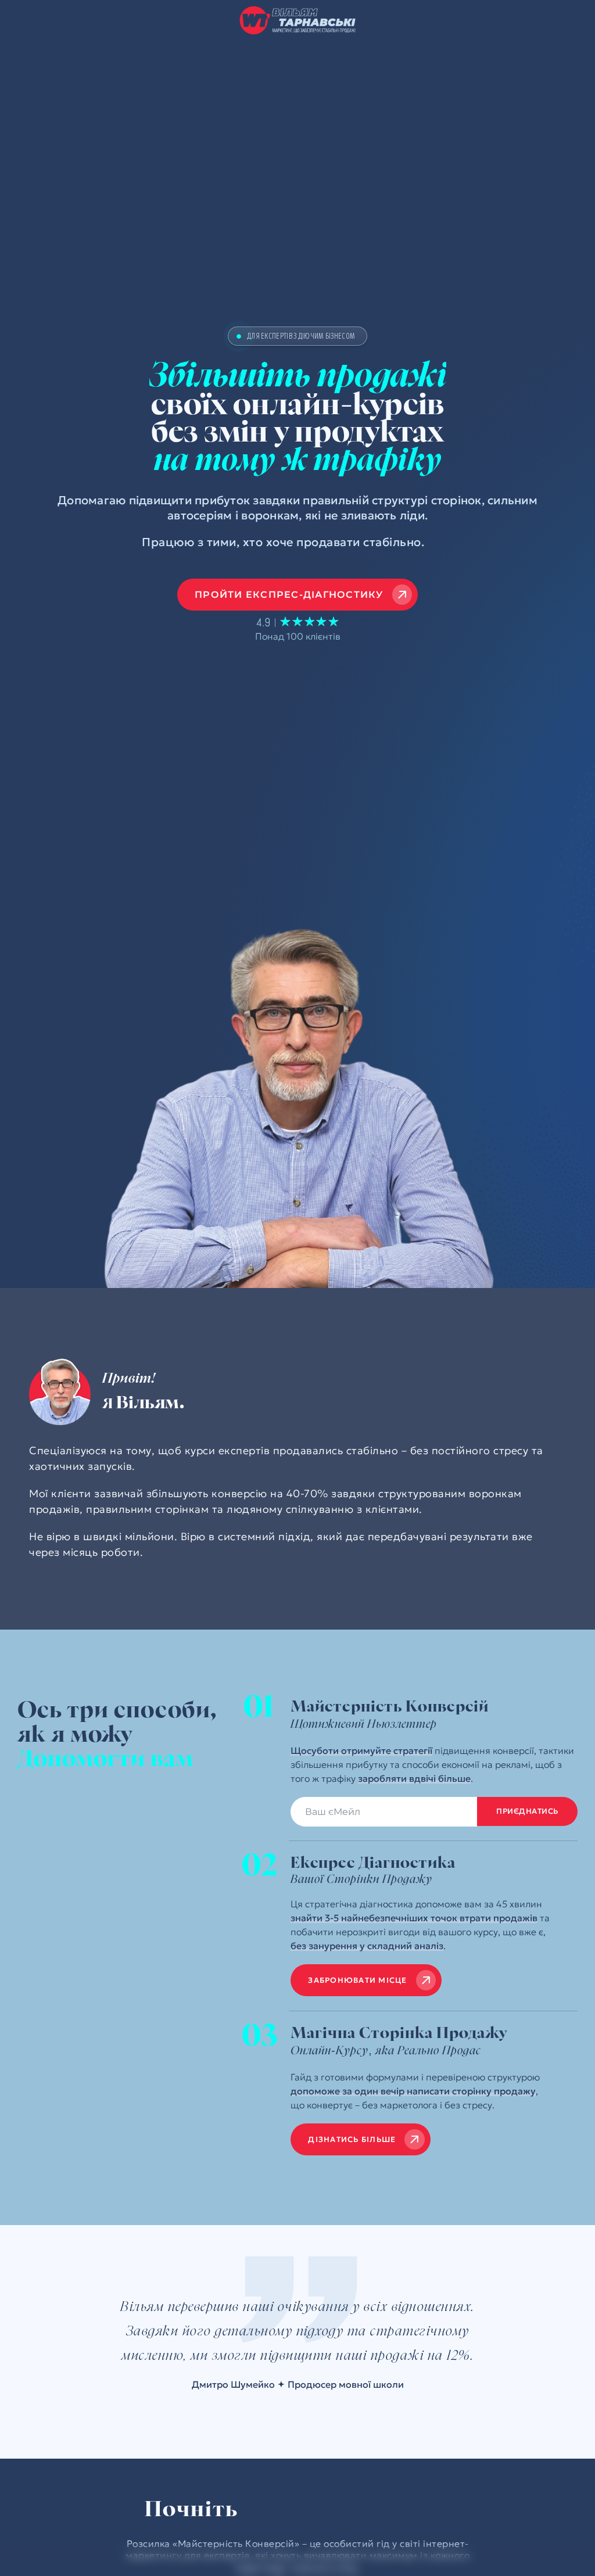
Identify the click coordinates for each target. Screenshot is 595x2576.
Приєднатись (527, 1811)
